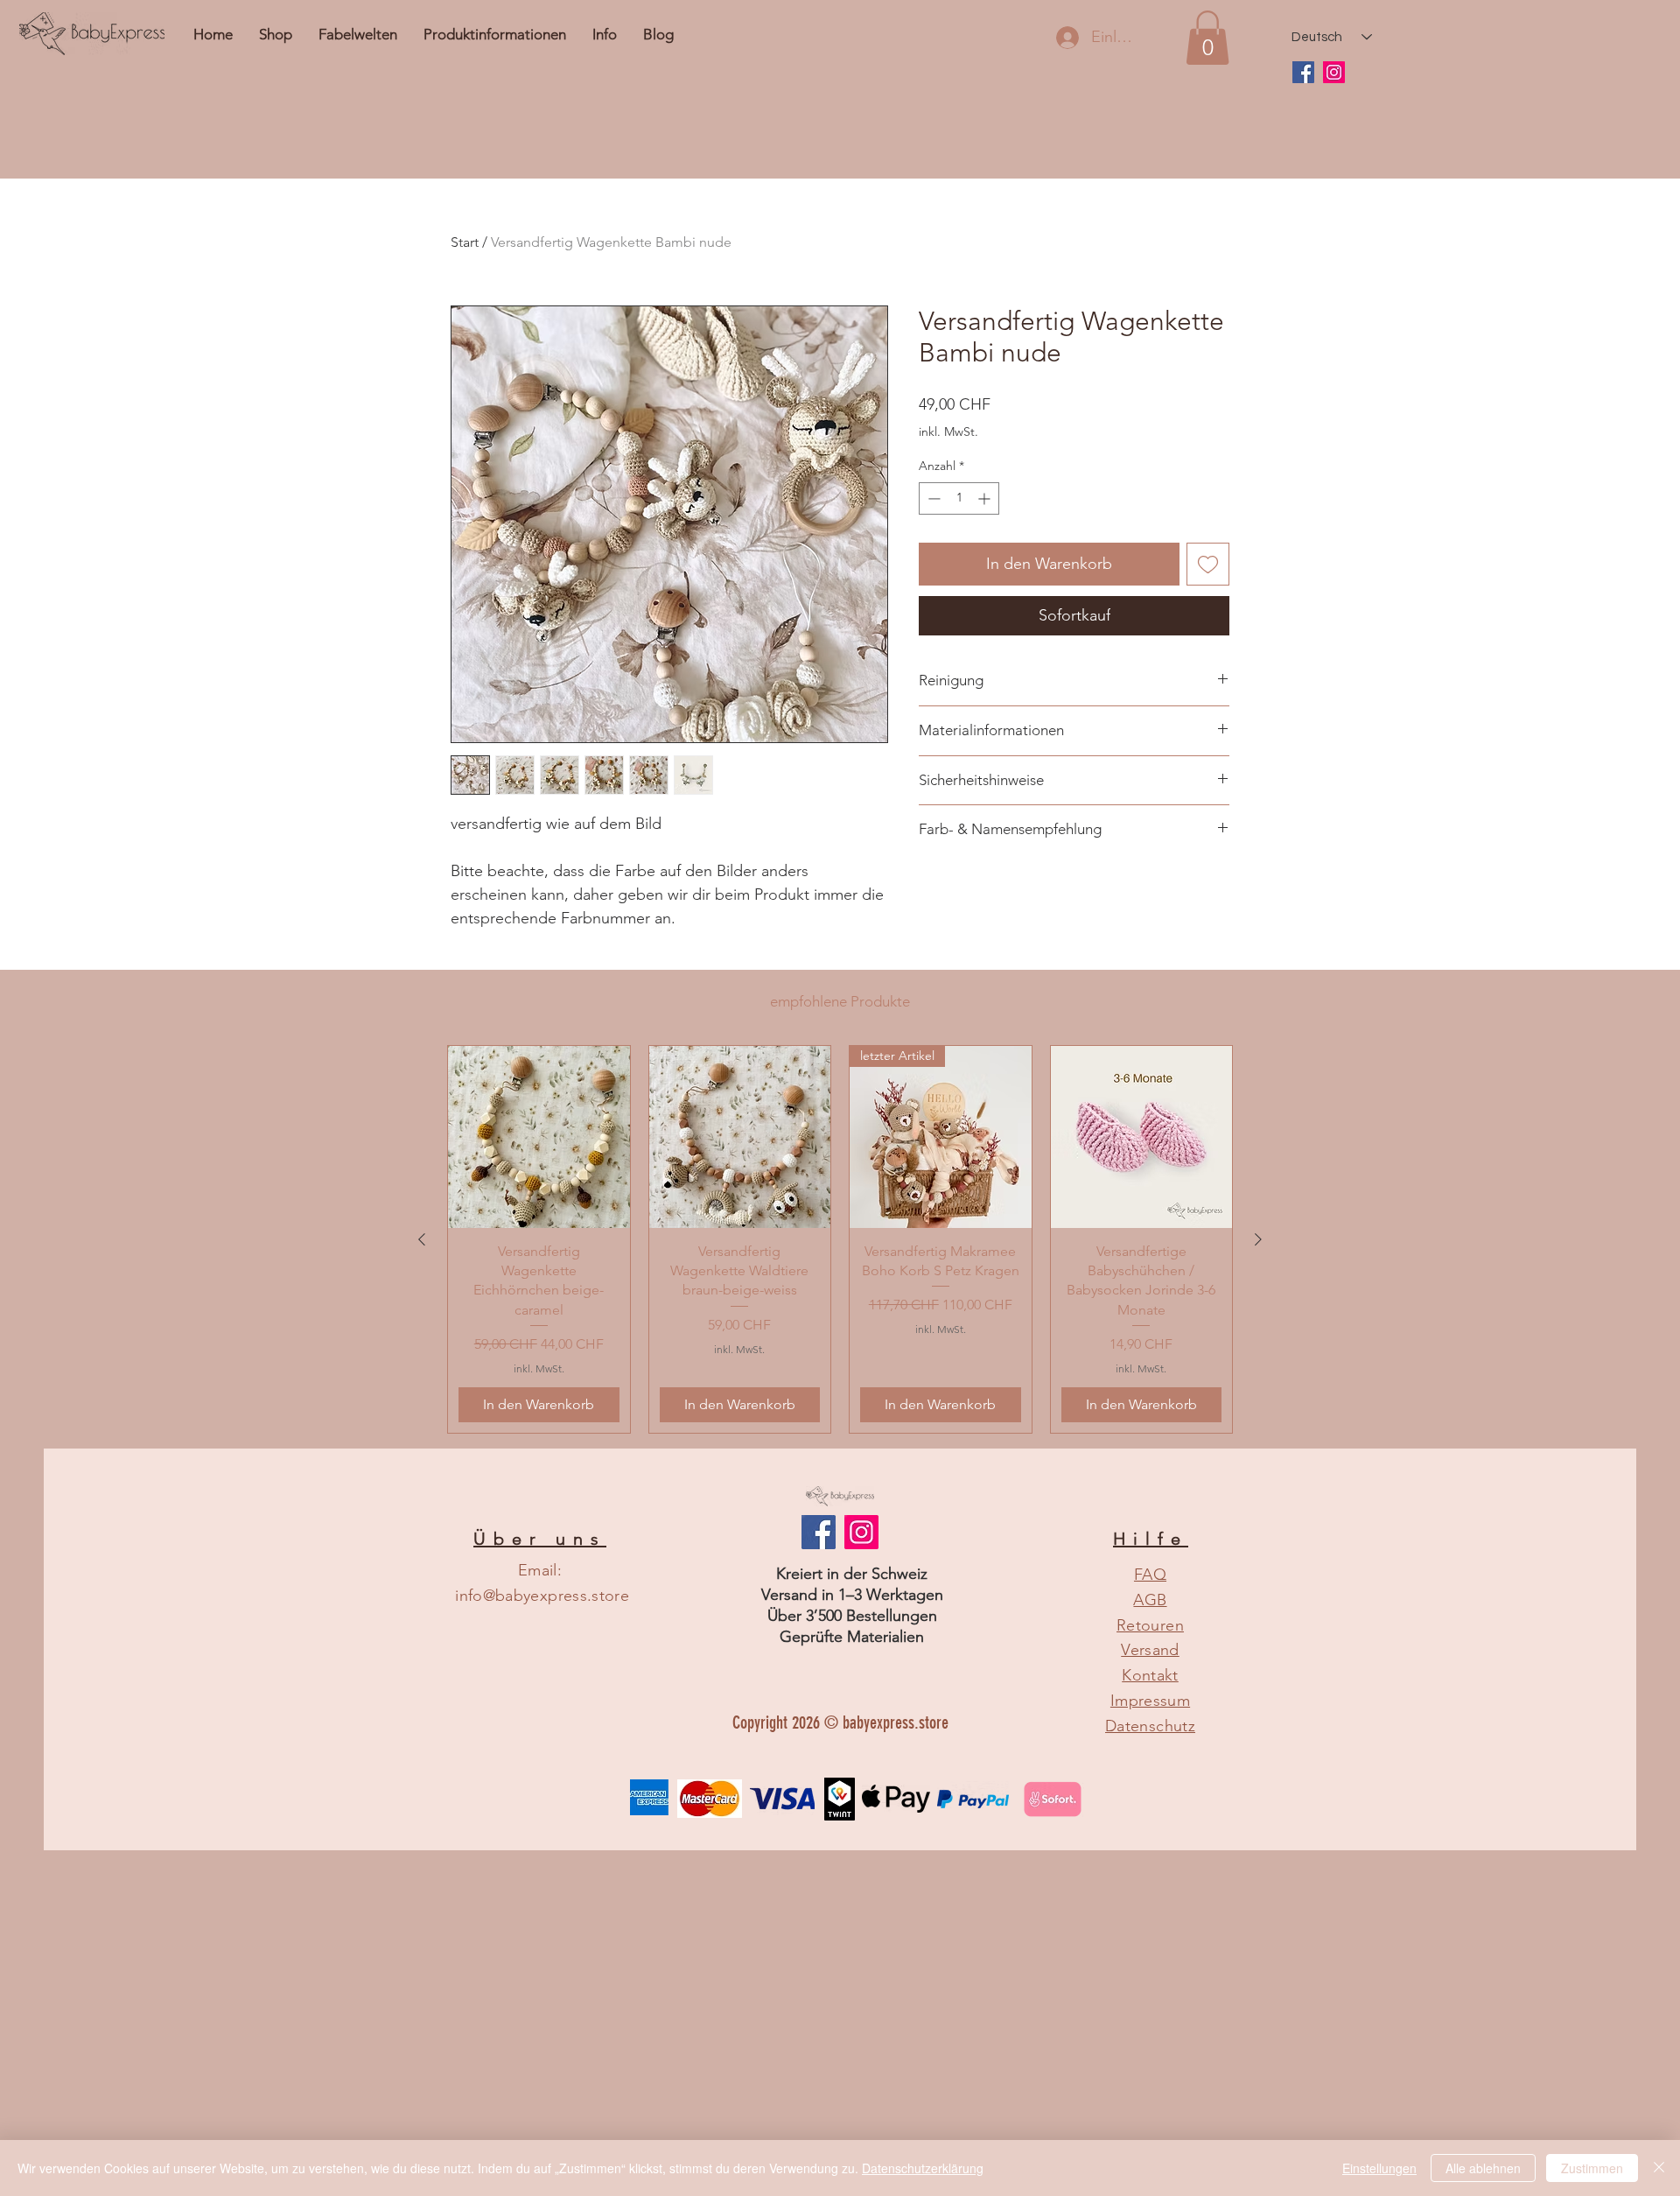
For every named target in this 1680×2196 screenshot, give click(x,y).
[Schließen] (1659, 2168)
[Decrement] (932, 498)
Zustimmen (1592, 2168)
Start (465, 242)
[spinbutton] (959, 498)
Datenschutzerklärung (923, 2168)
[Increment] (986, 498)
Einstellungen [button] (1379, 2168)
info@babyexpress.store (542, 1596)
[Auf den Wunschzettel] (1208, 564)
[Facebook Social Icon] (819, 1532)
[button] (605, 34)
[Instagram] (1334, 72)
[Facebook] (1303, 72)
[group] (840, 1239)
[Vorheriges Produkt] (422, 1239)
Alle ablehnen (1483, 2168)
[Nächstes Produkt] (1258, 1239)
